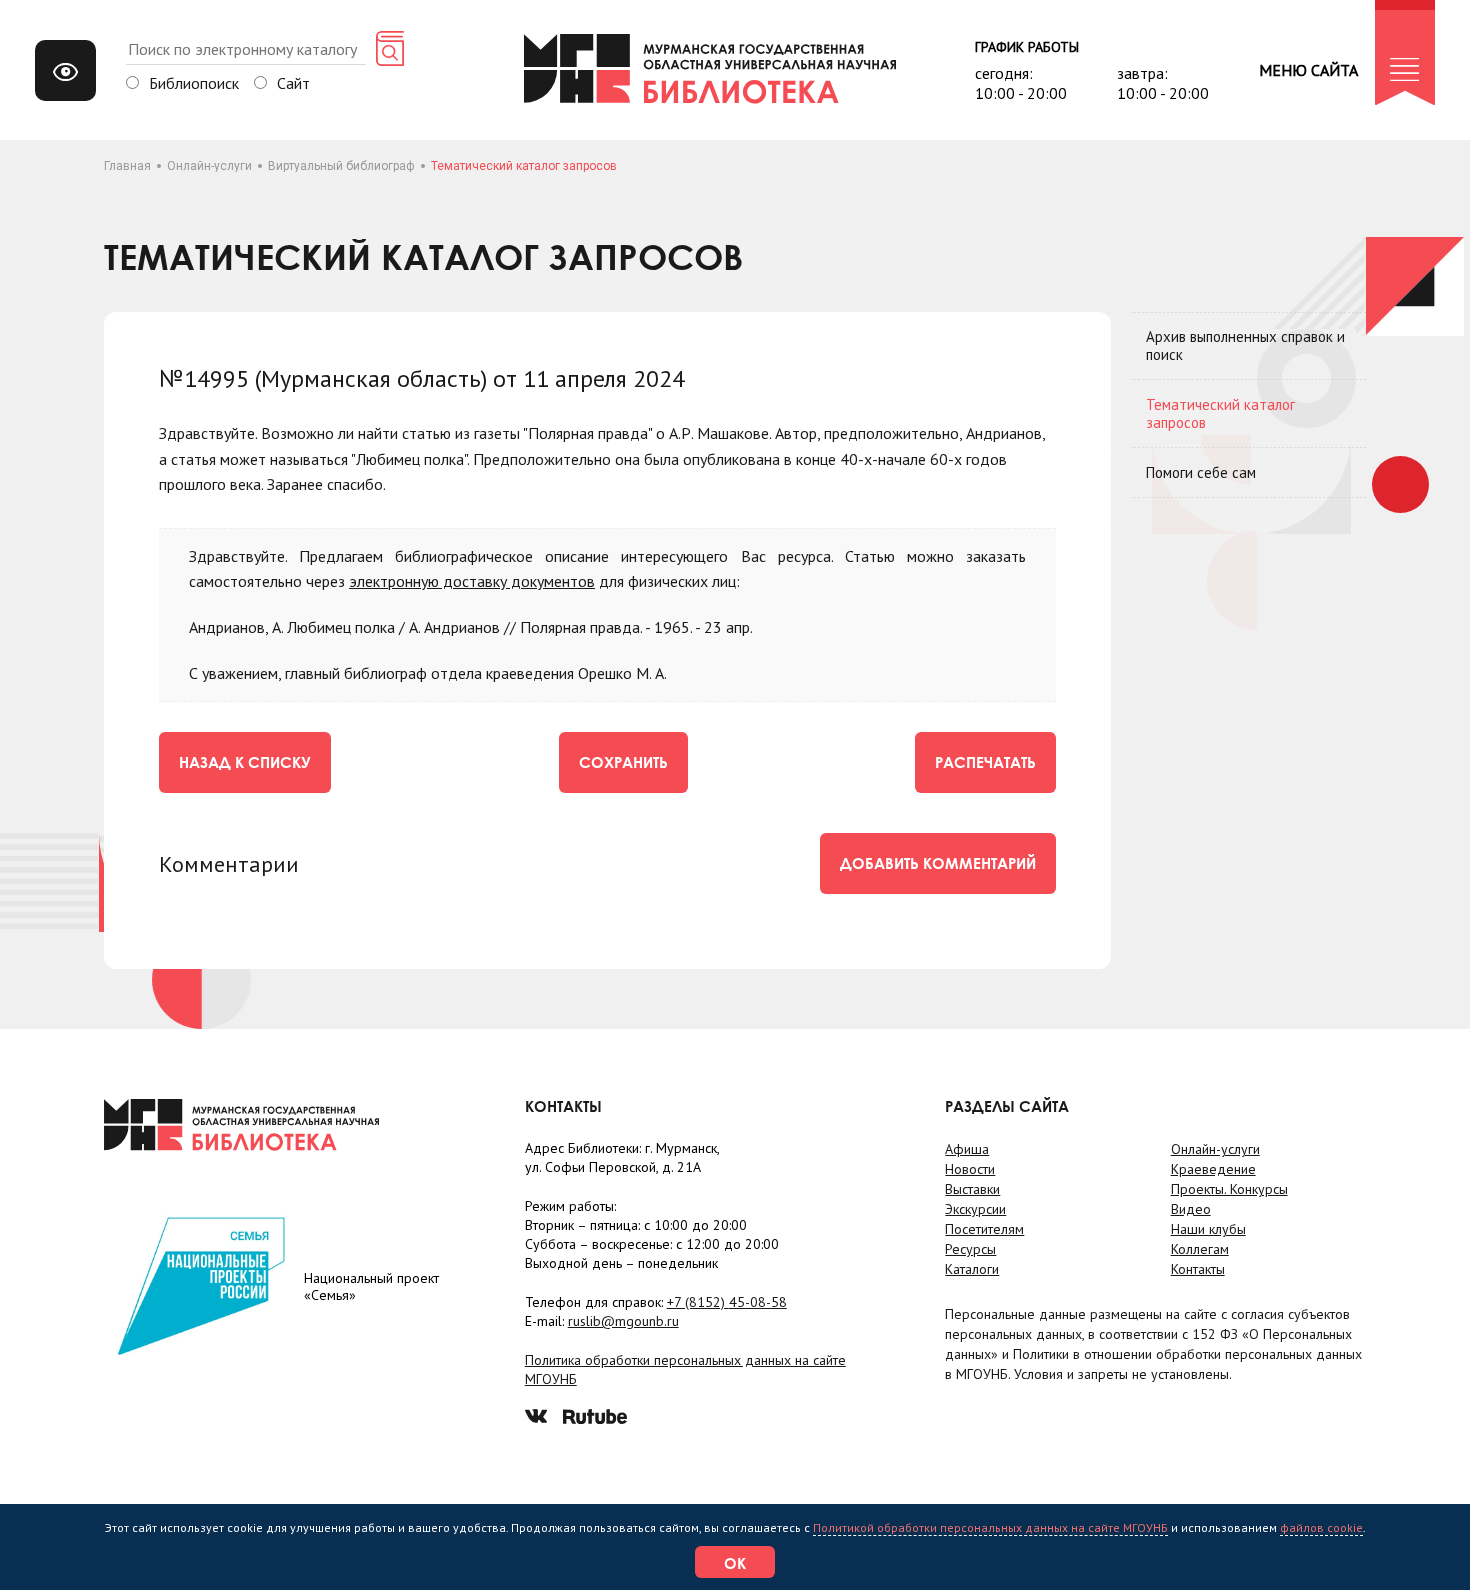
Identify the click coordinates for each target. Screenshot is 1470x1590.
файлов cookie (1321, 1527)
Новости (970, 1169)
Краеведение (1213, 1169)
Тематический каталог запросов (1220, 413)
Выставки (972, 1189)
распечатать (985, 762)
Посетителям (984, 1229)
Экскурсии (975, 1209)
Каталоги (972, 1269)
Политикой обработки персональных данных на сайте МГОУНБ (990, 1527)
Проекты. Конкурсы (1229, 1189)
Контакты (1198, 1269)
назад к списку (245, 762)
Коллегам (1200, 1249)
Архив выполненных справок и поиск (1245, 345)
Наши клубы (1208, 1229)
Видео (1191, 1209)
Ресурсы (970, 1249)
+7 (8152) (727, 1302)
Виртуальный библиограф (341, 166)
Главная (127, 166)
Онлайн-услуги (209, 166)
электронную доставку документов (472, 581)
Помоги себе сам (1201, 472)
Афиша (967, 1149)
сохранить (623, 762)
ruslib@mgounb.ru (623, 1321)
